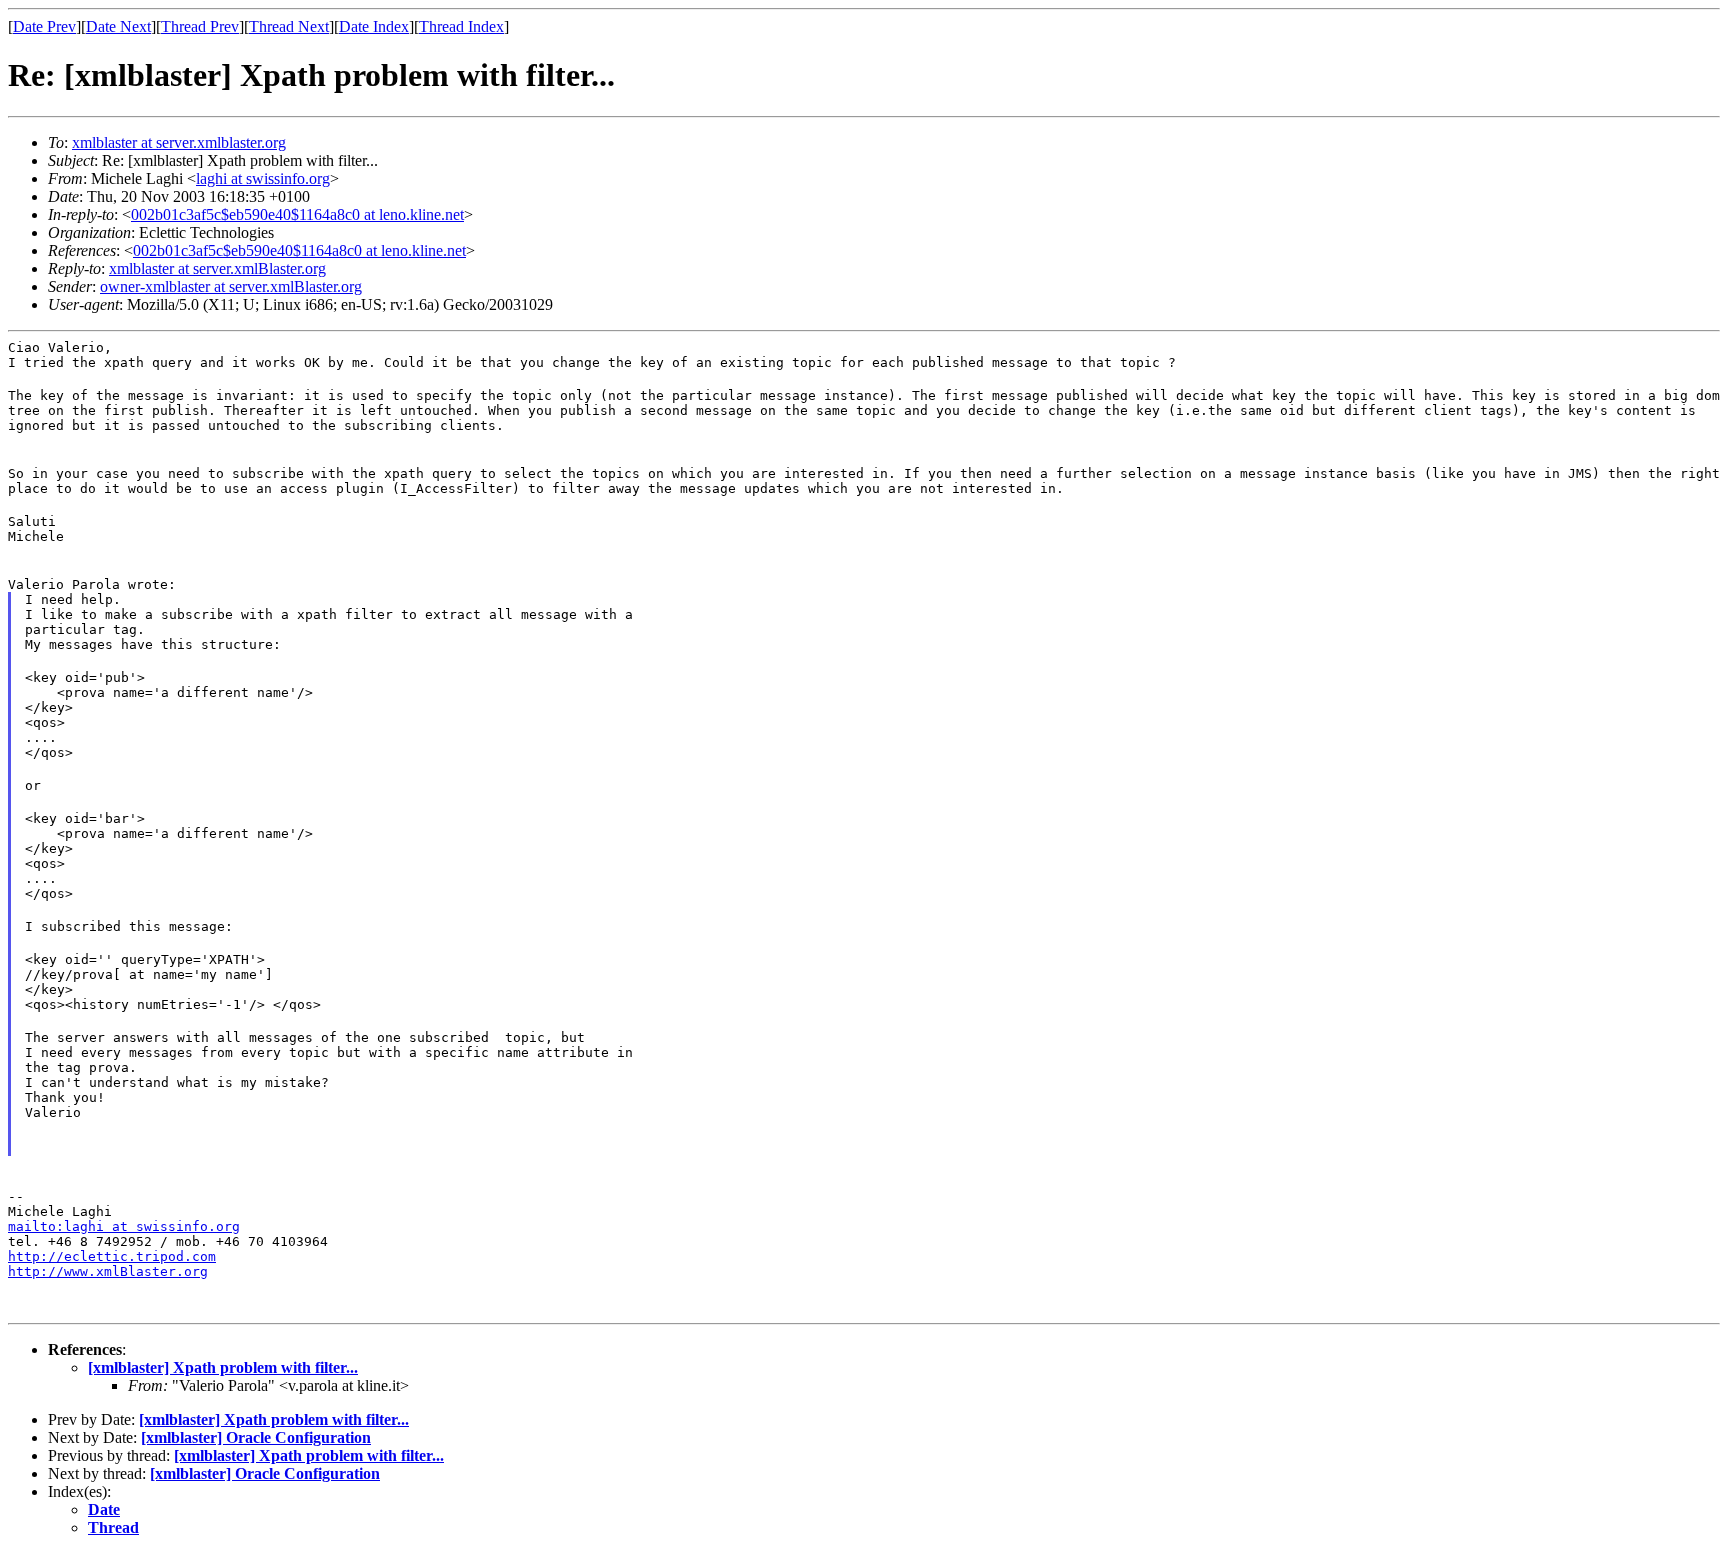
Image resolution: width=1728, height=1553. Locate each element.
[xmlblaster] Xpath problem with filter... (223, 1367)
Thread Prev (200, 26)
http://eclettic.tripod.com (112, 1256)
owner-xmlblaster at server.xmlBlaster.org (231, 286)
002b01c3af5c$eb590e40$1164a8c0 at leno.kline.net (297, 214)
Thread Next (289, 26)
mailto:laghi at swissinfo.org (124, 1226)
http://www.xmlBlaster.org (108, 1271)
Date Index (374, 26)
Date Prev (44, 26)
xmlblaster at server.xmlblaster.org (179, 142)
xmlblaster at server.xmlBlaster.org (217, 268)
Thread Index (461, 26)
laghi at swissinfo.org (263, 178)
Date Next (118, 26)
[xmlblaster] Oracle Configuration (256, 1437)
